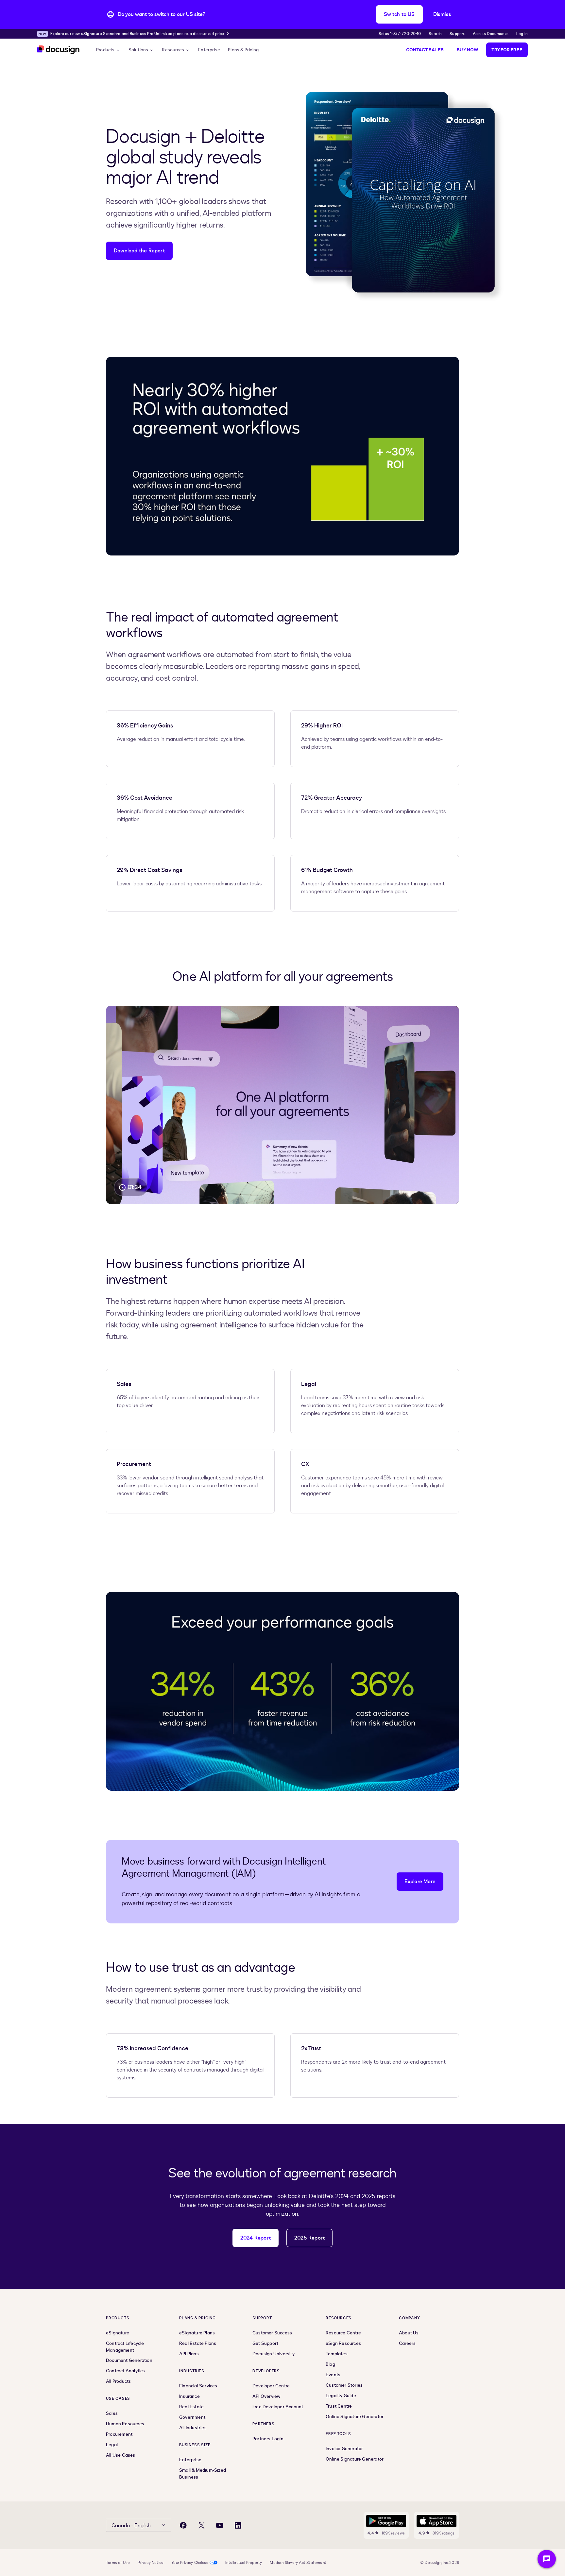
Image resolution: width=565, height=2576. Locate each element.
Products (105, 50)
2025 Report (309, 2238)
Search (435, 34)
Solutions (138, 50)
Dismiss (442, 14)
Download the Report (139, 251)
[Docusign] (59, 50)
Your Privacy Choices (190, 2563)
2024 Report (256, 2238)
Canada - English (131, 2526)
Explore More (420, 1882)
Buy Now (467, 50)
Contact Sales (425, 50)
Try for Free (507, 50)
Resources (173, 50)
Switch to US (399, 14)
